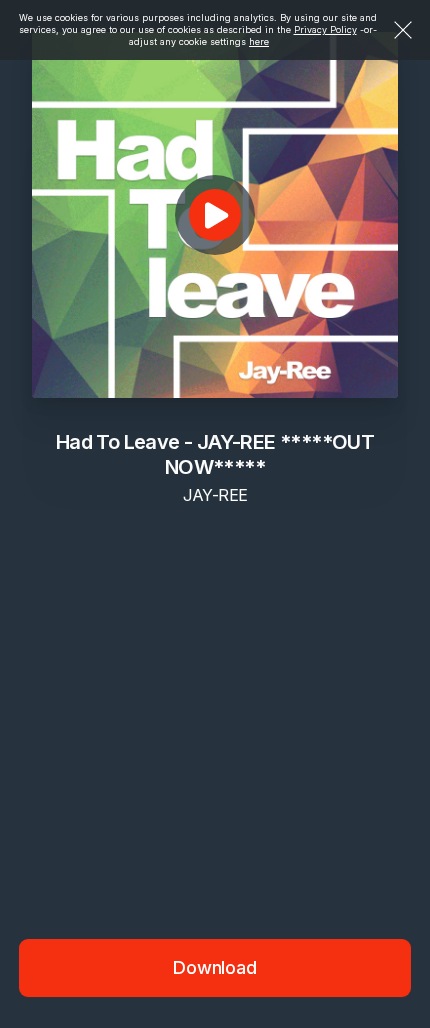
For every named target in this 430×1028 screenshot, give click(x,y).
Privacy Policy (325, 29)
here (259, 41)
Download (215, 967)
